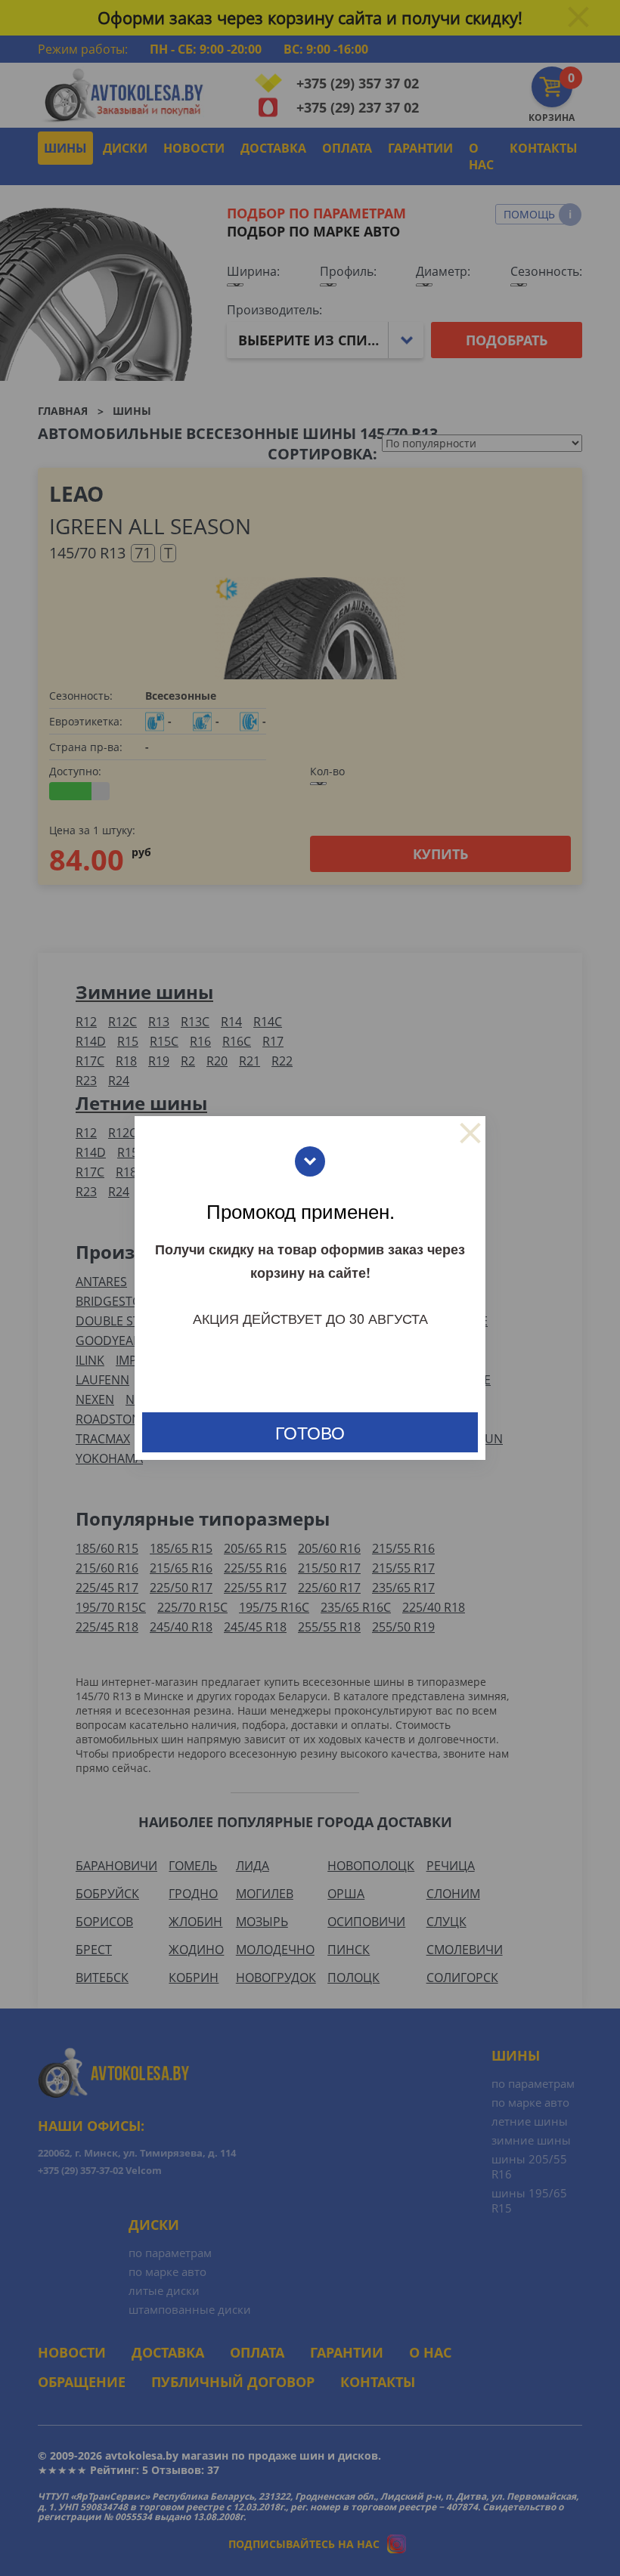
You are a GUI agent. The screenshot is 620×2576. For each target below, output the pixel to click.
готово (310, 1432)
